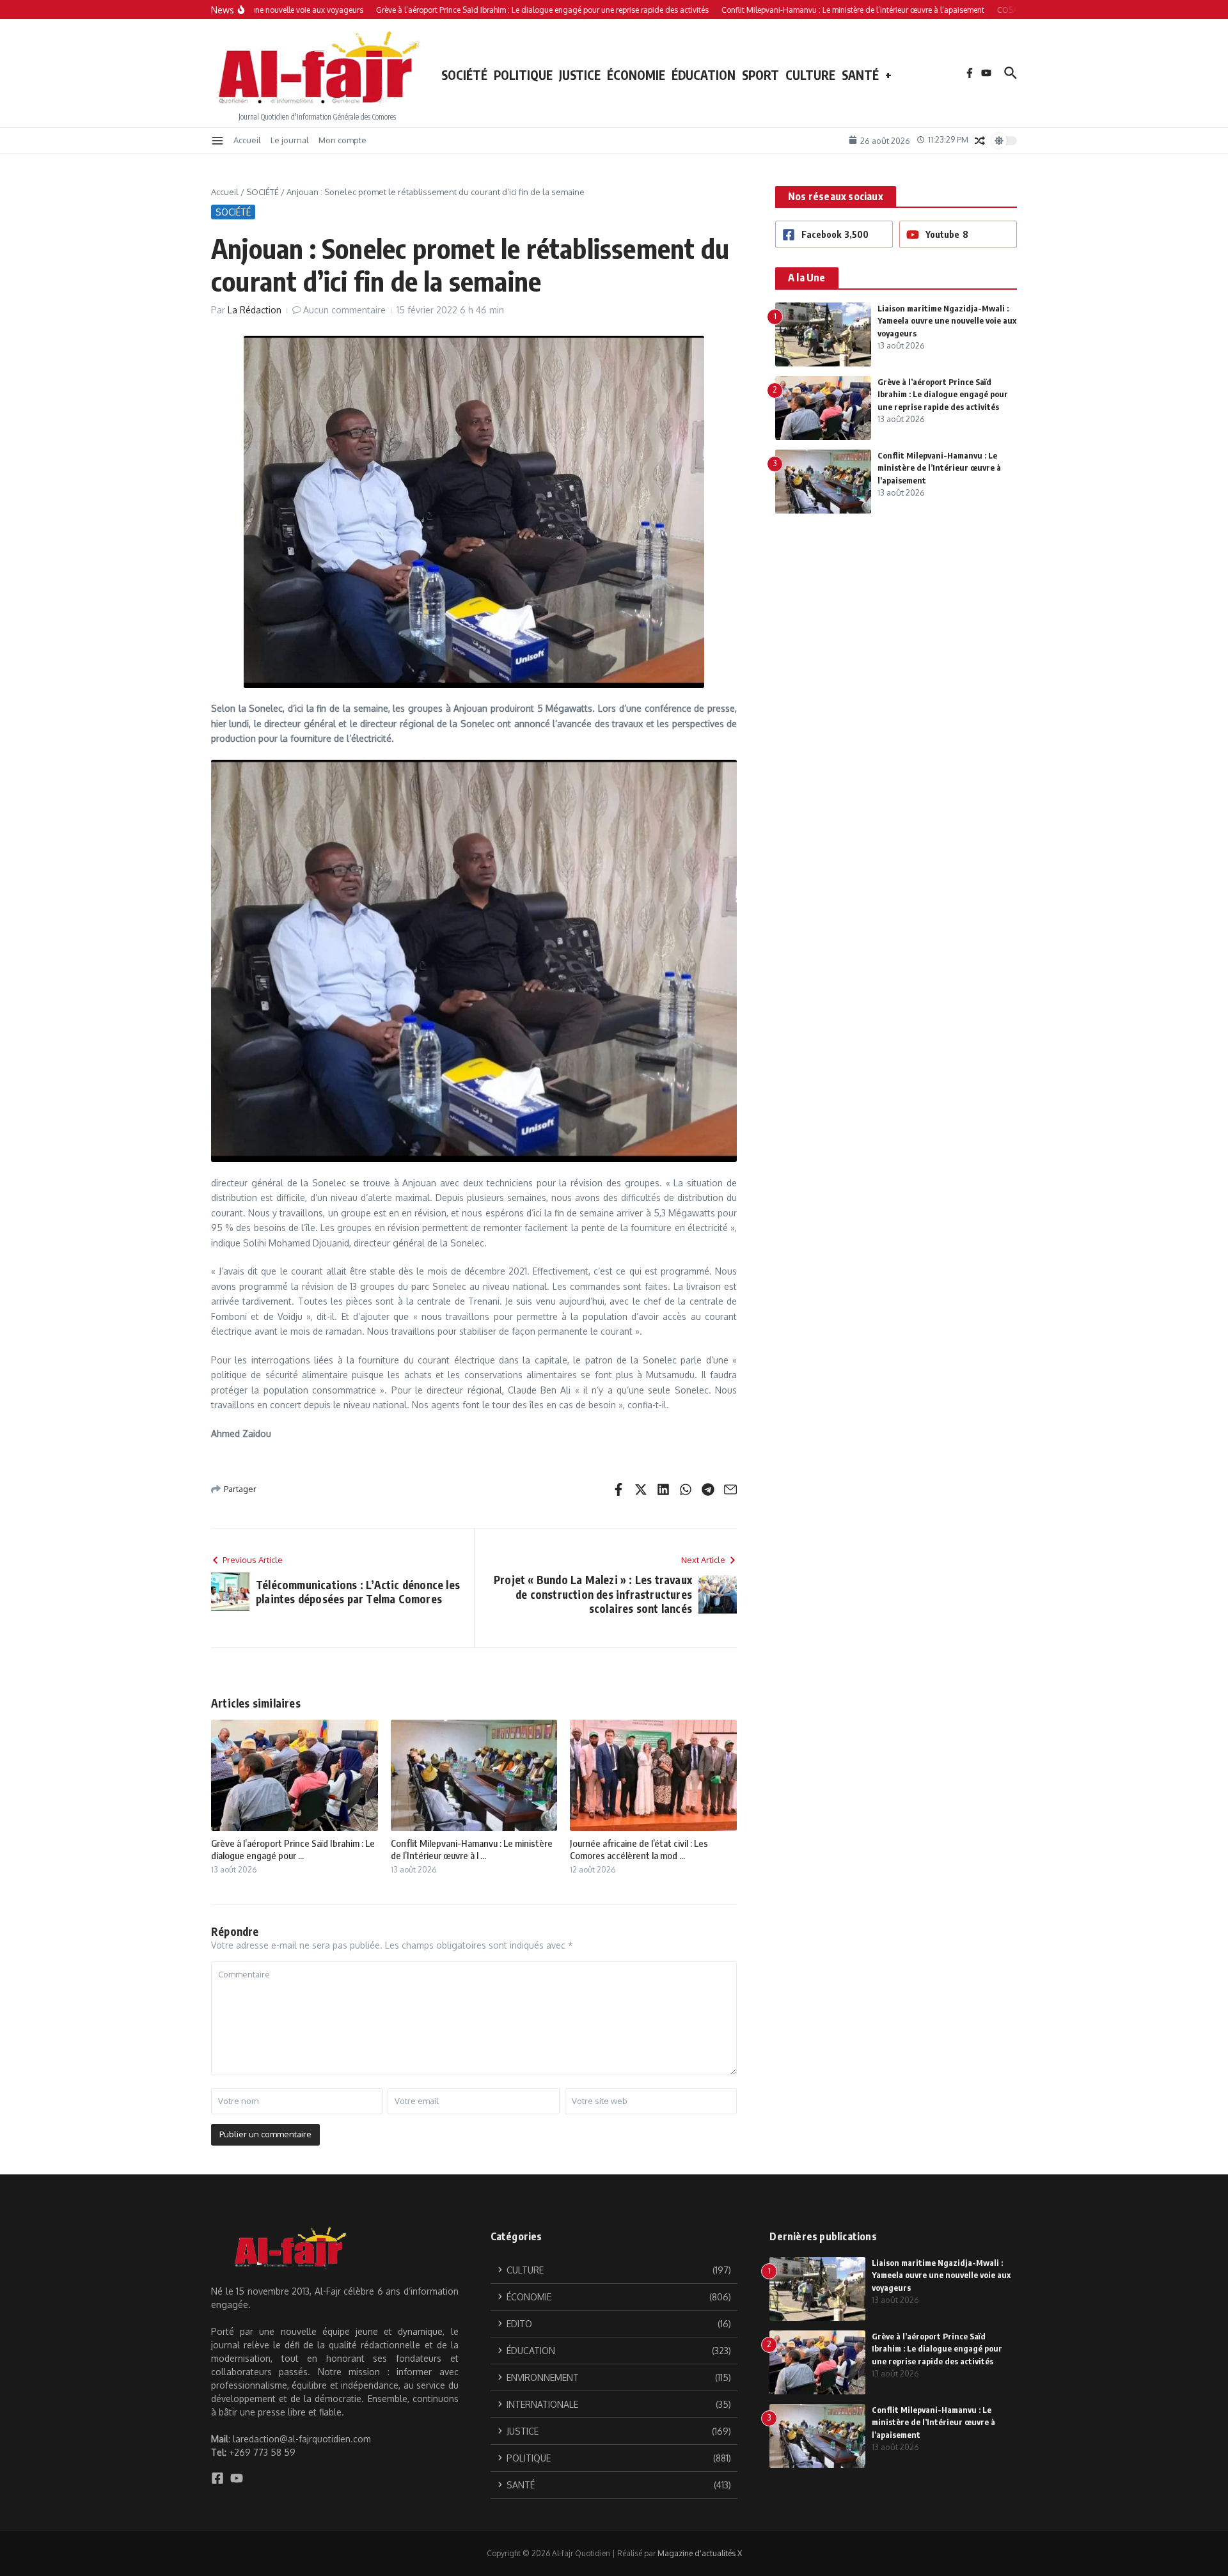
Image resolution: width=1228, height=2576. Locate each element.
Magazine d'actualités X (700, 2553)
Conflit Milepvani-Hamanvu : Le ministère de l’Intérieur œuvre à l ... (472, 1850)
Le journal (290, 140)
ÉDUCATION (704, 75)
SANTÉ (860, 75)
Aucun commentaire (344, 310)
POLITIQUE (523, 75)
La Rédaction (255, 310)
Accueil (247, 140)
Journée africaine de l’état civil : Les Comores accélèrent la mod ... (639, 1850)
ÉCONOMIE (636, 75)
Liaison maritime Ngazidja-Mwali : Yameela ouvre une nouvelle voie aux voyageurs (947, 321)
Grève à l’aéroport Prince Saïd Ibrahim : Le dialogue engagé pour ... (293, 1850)
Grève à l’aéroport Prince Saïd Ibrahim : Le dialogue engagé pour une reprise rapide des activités (943, 394)
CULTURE (810, 75)
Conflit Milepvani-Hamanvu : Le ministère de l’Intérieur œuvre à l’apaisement (939, 468)
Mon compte (342, 140)
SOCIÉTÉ (464, 75)
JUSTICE (580, 75)
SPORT (760, 75)
